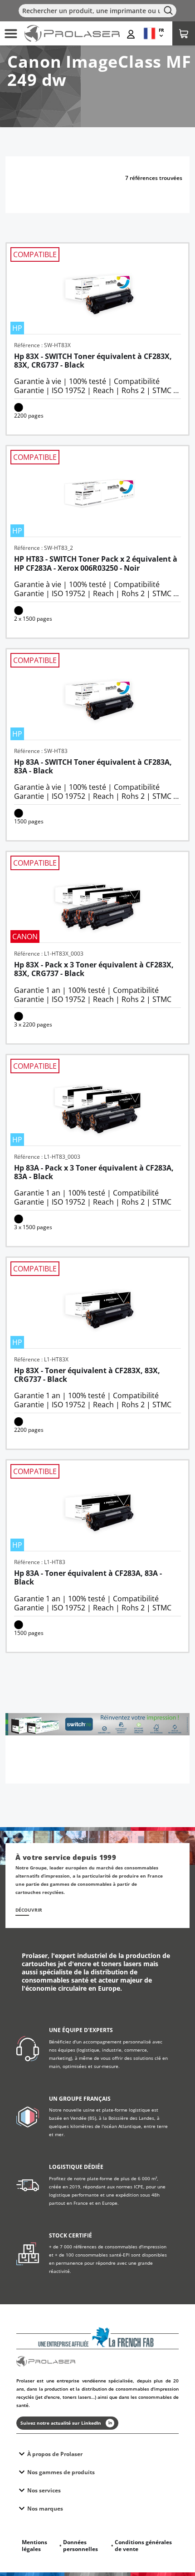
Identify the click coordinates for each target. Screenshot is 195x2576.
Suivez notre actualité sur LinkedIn (61, 2423)
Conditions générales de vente (143, 2546)
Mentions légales (34, 2546)
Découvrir (29, 1910)
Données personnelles (80, 2546)
